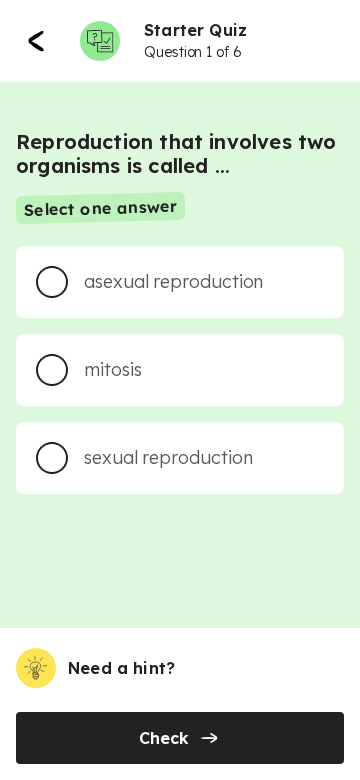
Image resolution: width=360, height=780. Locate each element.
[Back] (36, 41)
